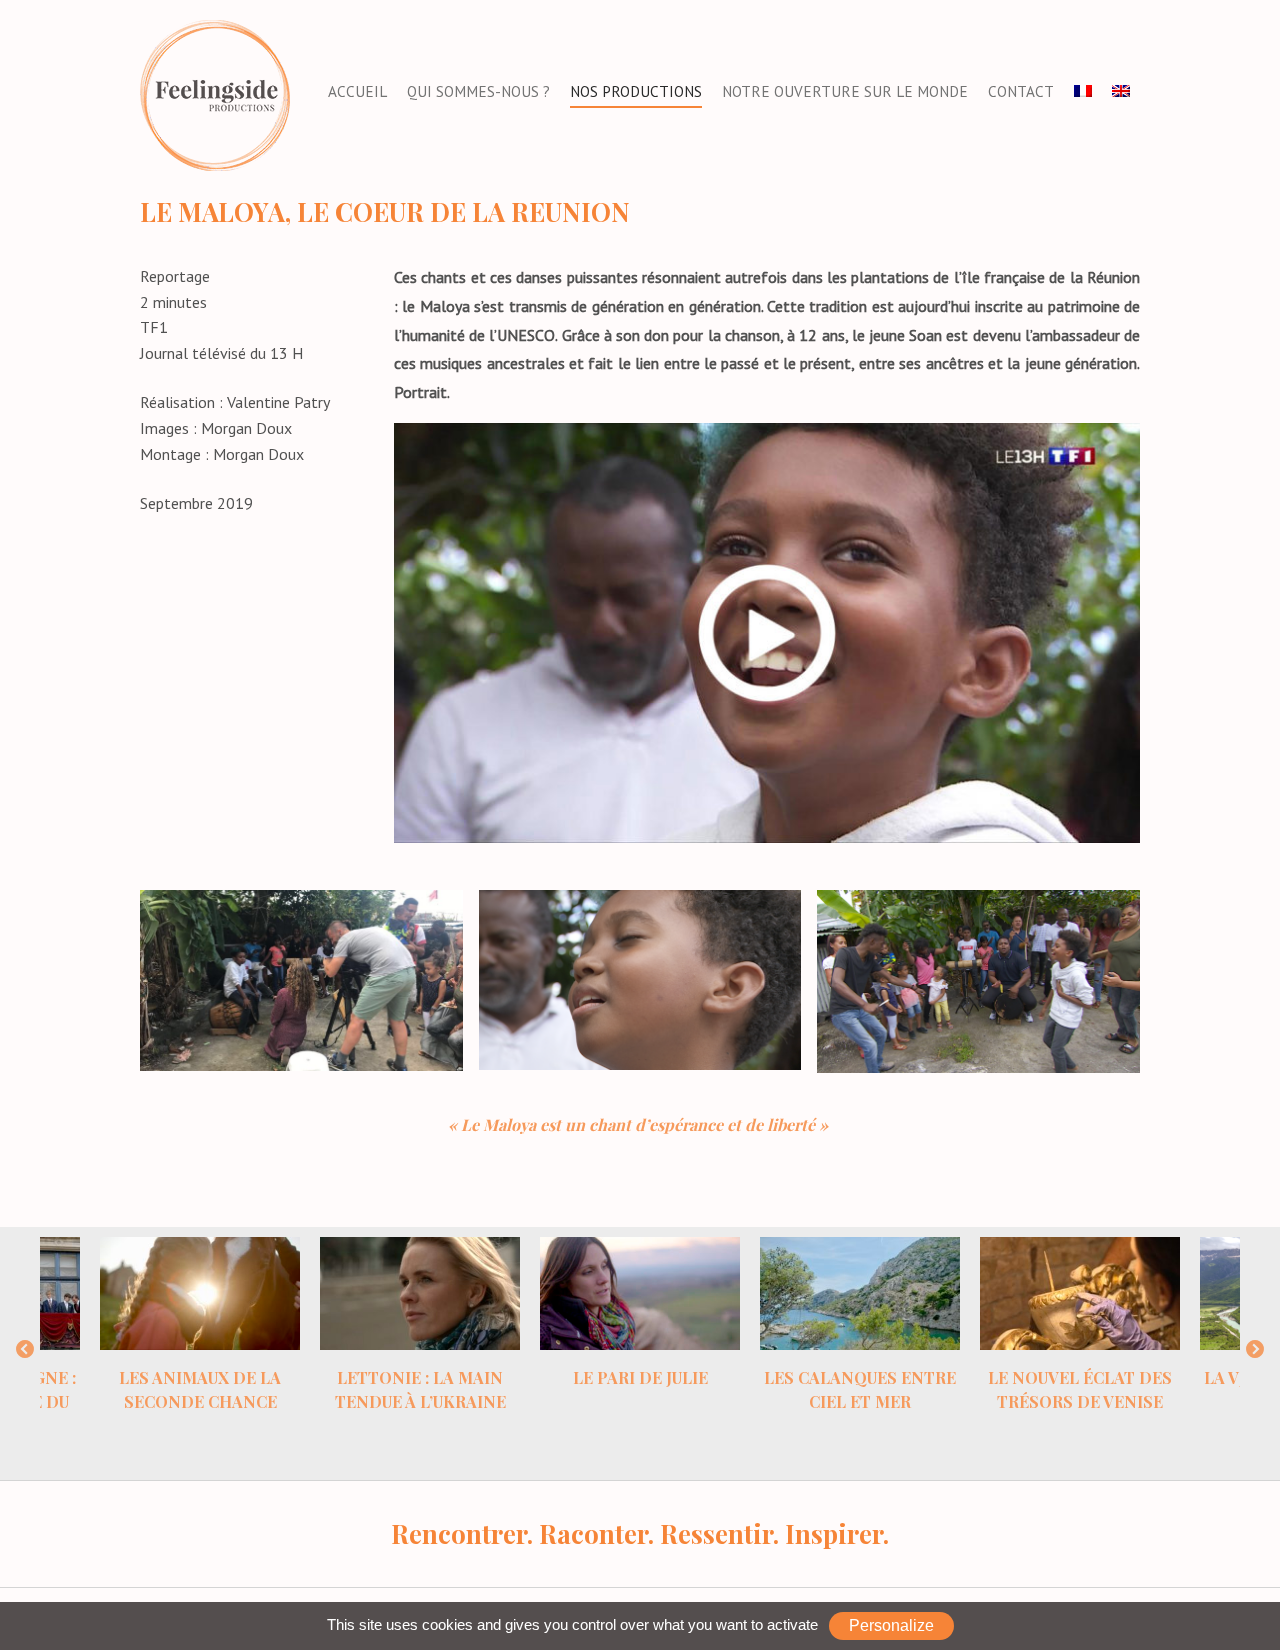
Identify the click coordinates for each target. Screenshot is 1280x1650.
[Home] (215, 94)
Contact (1021, 91)
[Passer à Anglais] (1121, 92)
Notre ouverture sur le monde (845, 91)
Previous (25, 1350)
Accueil (357, 91)
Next (1255, 1350)
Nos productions (636, 91)
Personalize (891, 1625)
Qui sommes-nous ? (478, 91)
